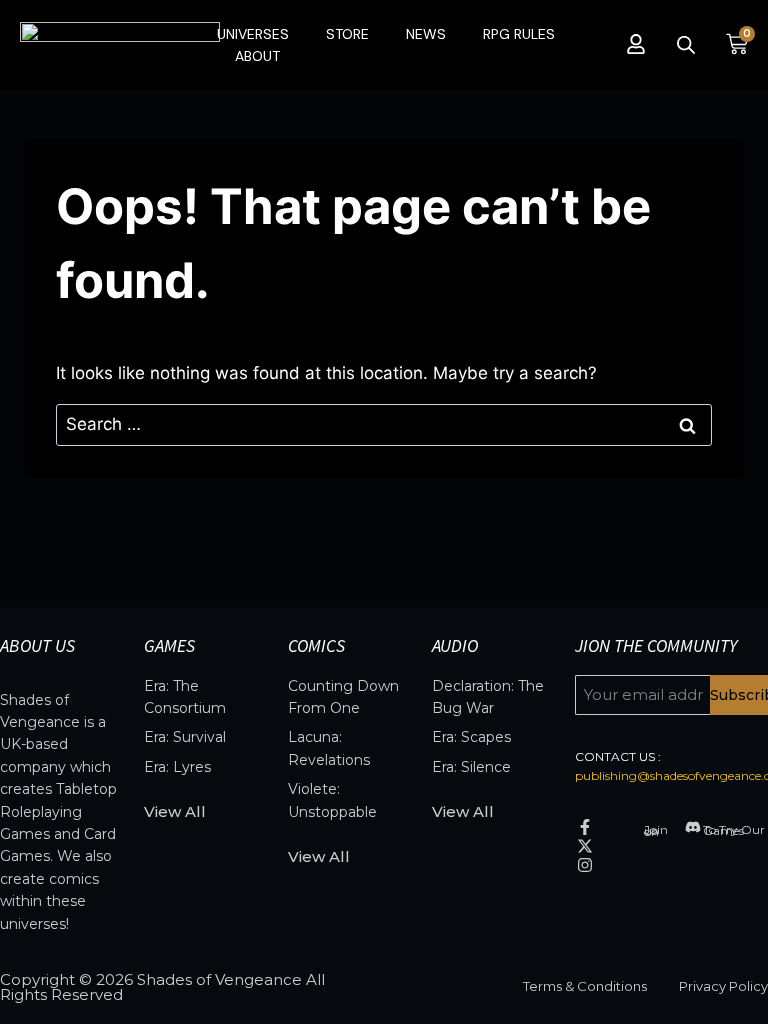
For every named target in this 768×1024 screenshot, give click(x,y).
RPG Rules (519, 34)
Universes (253, 34)
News (426, 34)
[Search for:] (384, 424)
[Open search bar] (686, 45)
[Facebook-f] (584, 826)
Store (347, 34)
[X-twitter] (584, 845)
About (257, 56)
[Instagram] (584, 864)
